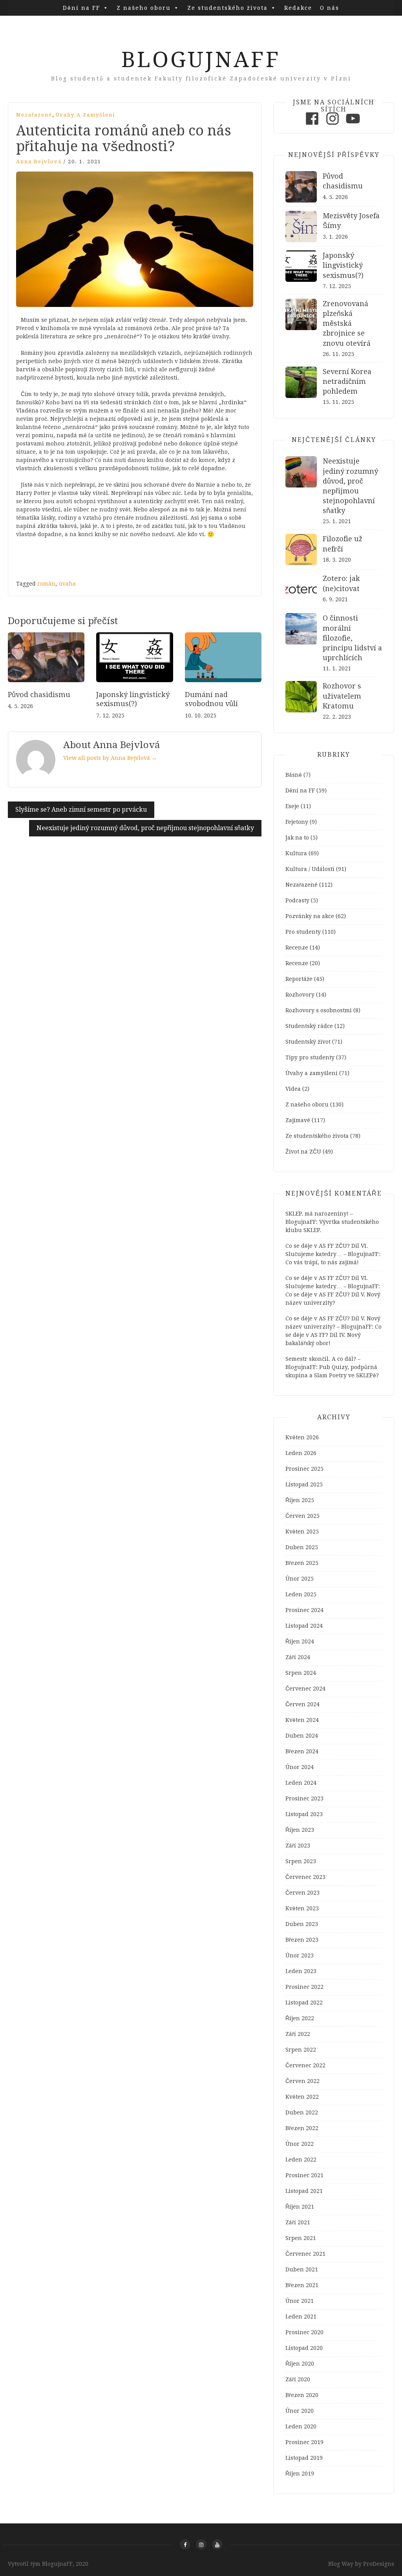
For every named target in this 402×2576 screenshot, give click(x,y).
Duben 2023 (302, 1924)
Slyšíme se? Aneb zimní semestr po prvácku (81, 810)
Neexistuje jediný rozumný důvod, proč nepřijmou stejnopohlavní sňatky (145, 828)
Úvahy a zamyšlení (85, 115)
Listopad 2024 (304, 1626)
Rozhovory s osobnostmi (319, 1010)
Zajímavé (298, 1120)
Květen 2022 (302, 2097)
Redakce (298, 8)
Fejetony (297, 822)
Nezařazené (34, 115)
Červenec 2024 (305, 1689)
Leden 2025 (301, 1594)
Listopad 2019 (304, 2458)
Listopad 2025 (304, 1484)
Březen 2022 (302, 2128)
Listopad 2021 (304, 2191)
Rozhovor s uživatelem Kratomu (342, 696)
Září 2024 (298, 1657)
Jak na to (297, 838)
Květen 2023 (302, 1908)
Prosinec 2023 (304, 1798)
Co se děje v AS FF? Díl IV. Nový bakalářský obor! (333, 1335)
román (46, 584)
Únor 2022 (300, 2144)
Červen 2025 (302, 1516)
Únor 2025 (300, 1579)
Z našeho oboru (144, 8)
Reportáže (299, 979)
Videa (293, 1089)
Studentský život (308, 1042)
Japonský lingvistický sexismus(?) (343, 265)
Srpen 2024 (301, 1673)
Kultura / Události (310, 869)
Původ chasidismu (39, 695)
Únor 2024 (300, 1767)
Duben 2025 (302, 1547)
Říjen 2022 (300, 2018)
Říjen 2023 (300, 1830)
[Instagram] (333, 125)
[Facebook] (312, 125)
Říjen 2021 (300, 2207)
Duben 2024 (302, 1736)
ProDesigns (379, 2564)
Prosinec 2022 (304, 1987)
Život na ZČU (303, 1152)
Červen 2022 (302, 2081)
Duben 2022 (302, 2112)
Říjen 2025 (300, 1500)
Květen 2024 (302, 1720)
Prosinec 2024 (304, 1610)
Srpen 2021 (301, 2238)
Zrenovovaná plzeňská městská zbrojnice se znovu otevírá (347, 323)
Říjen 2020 (300, 2364)
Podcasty (297, 900)
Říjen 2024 (300, 1641)
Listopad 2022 (304, 2003)
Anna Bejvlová (39, 162)
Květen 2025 (302, 1532)
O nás (330, 8)
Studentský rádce (309, 1026)
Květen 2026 (302, 1437)
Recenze (297, 948)
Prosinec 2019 (304, 2442)
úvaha (67, 584)
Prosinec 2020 (304, 2332)
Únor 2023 (300, 1955)
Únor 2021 (300, 2301)
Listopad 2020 (304, 2348)
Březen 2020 (302, 2395)
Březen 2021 (302, 2285)
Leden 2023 (301, 1971)
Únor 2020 (300, 2411)
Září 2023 (298, 1846)
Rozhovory (300, 995)
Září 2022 (298, 2034)
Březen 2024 (302, 1751)
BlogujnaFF (201, 60)
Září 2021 (298, 2222)
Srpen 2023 (301, 1861)
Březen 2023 (302, 1940)
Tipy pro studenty (310, 1057)
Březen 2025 (302, 1563)
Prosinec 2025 (304, 1469)
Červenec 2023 (305, 1877)
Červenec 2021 (305, 2254)
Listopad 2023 (304, 1814)
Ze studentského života (227, 8)
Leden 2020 (301, 2426)
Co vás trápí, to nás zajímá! (322, 1262)
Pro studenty (303, 932)
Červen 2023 (302, 1893)
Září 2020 (298, 2379)
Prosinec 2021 (304, 2175)
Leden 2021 (301, 2317)
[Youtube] (353, 125)
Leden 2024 (301, 1783)
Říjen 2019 (300, 2474)
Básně (294, 775)
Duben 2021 (302, 2269)
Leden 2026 (301, 1453)
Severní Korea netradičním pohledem (347, 381)
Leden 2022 (301, 2160)
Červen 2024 (302, 1704)
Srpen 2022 (301, 2050)
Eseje (292, 806)
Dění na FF (81, 8)
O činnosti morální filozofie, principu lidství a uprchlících (352, 638)
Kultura (296, 853)
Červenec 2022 (305, 2065)
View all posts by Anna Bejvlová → (110, 758)
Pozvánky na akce (310, 916)
